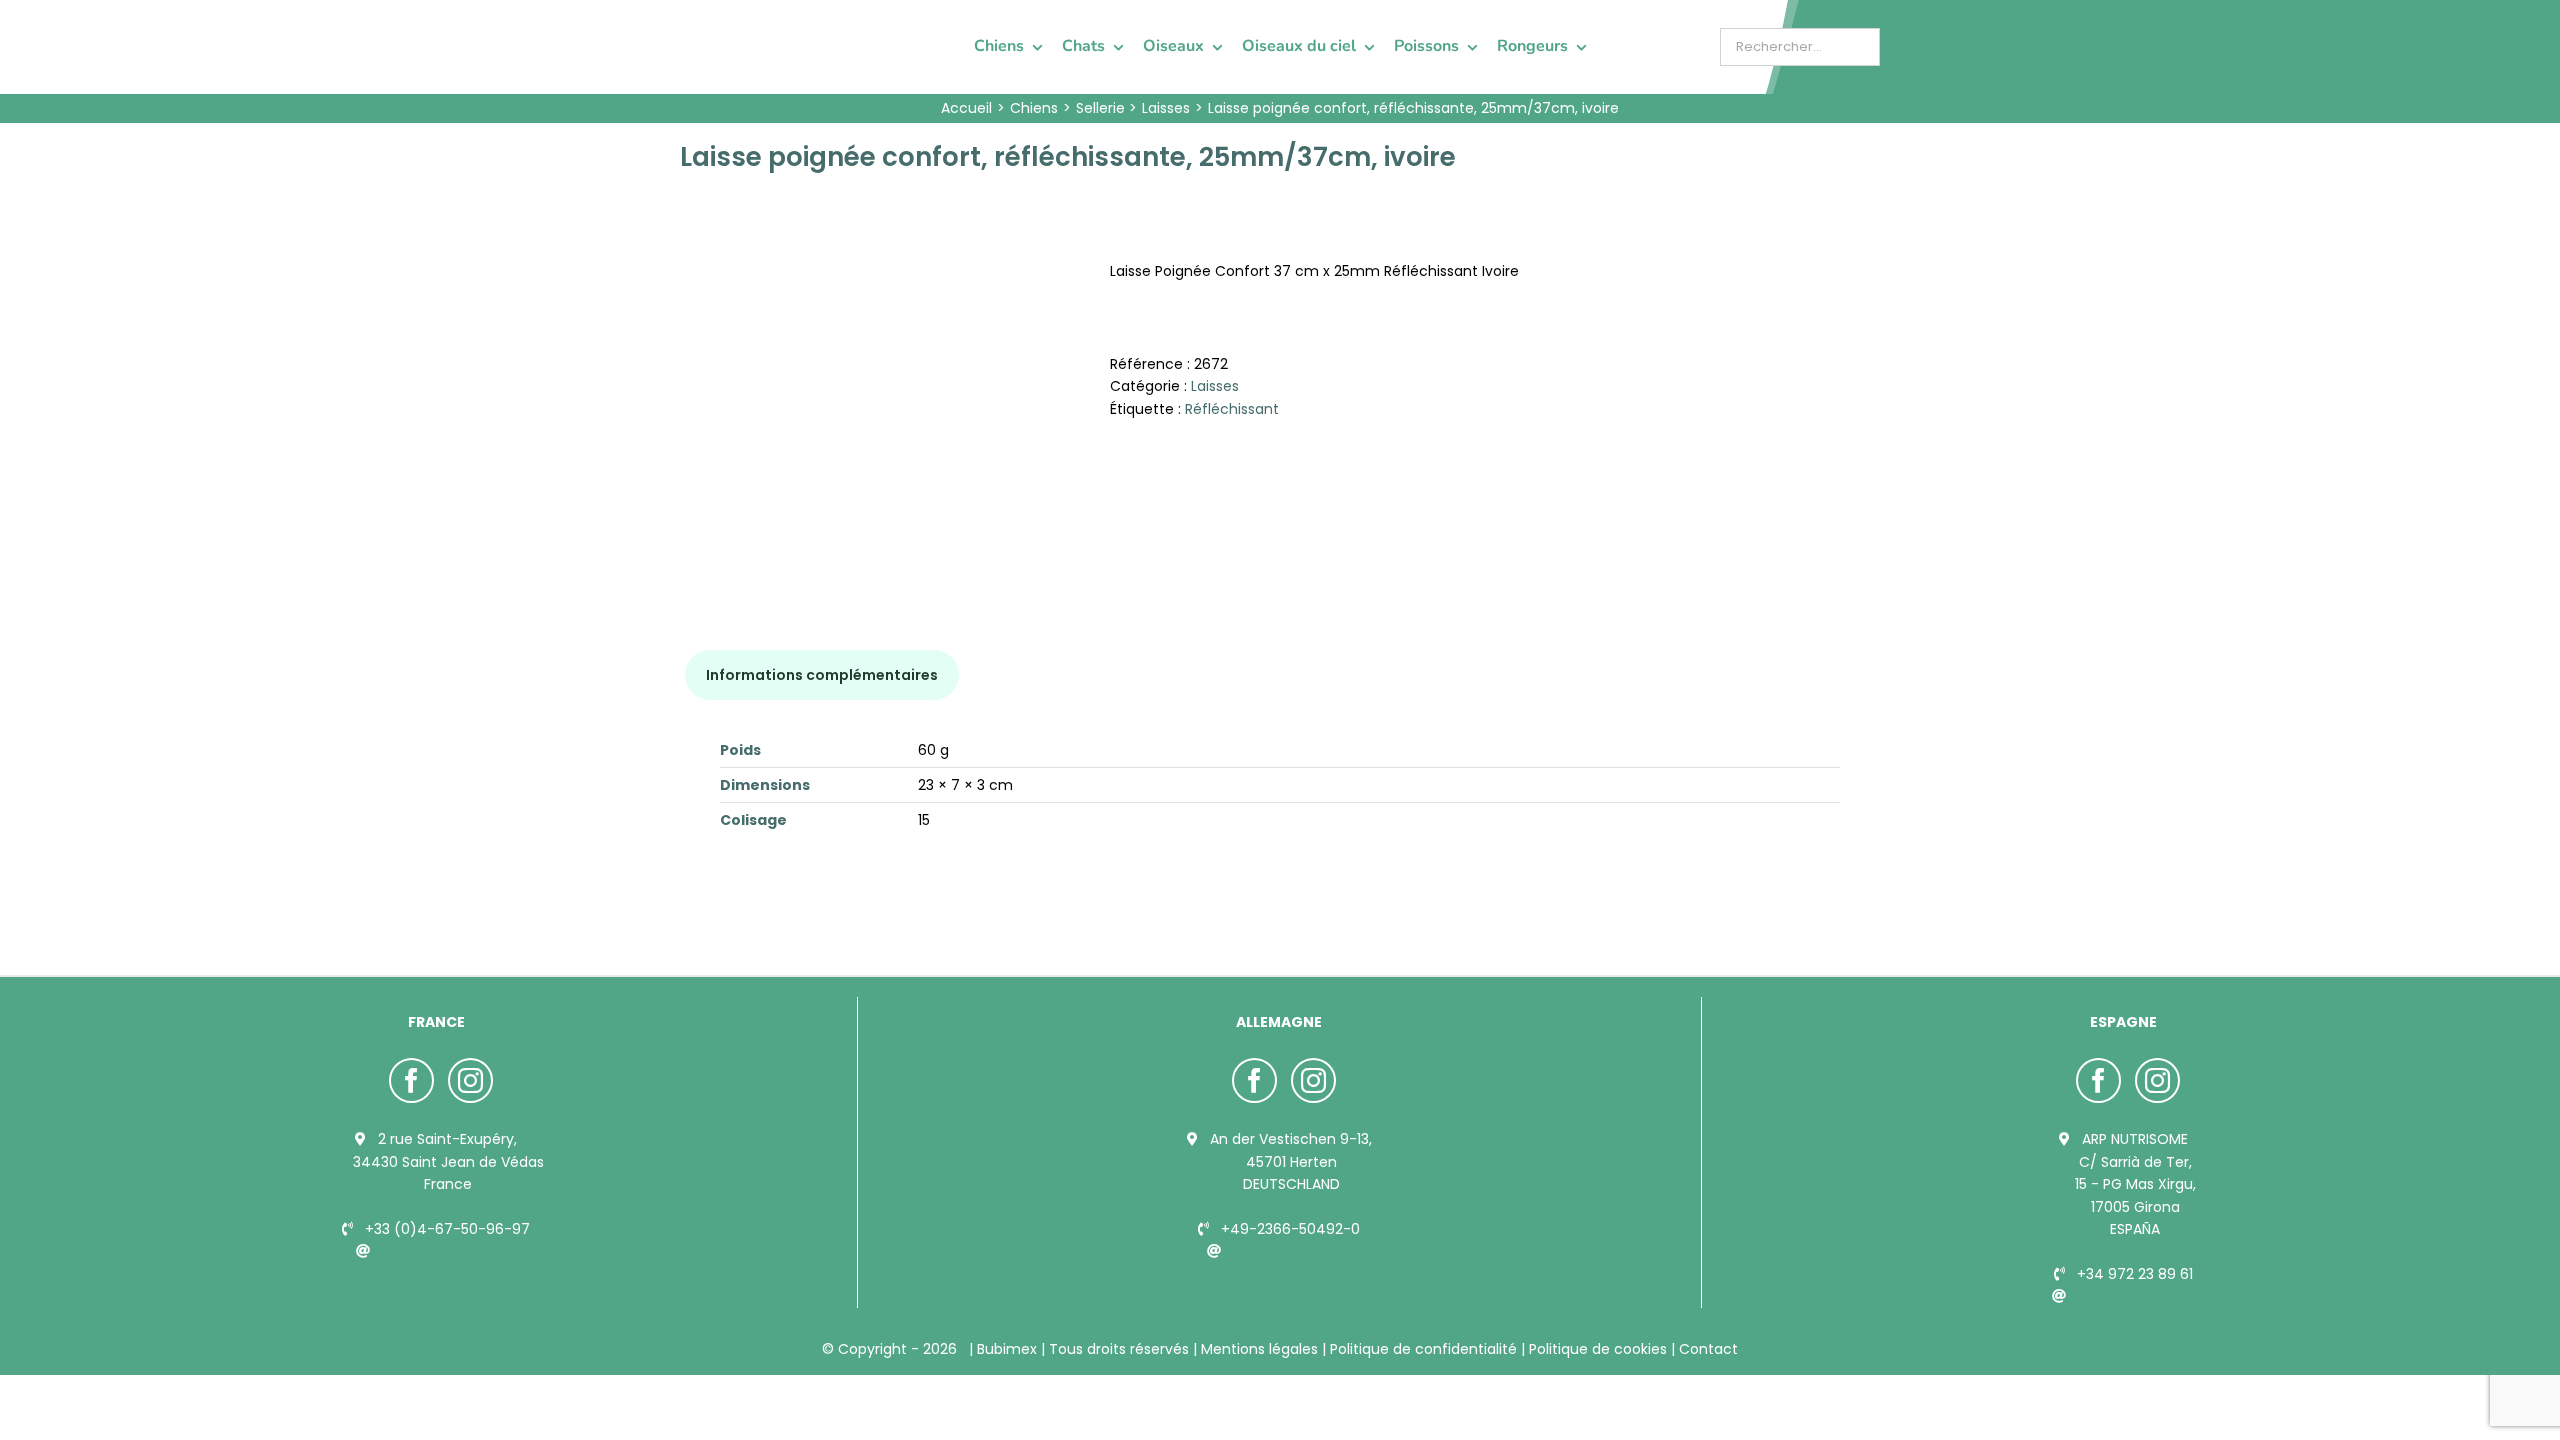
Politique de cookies (1598, 1349)
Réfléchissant (1232, 409)
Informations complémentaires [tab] (822, 675)
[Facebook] (411, 1080)
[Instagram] (470, 1080)
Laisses (1215, 386)
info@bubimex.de (1290, 1251)
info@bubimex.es (2134, 1296)
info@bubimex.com (447, 1251)
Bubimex (1007, 1349)
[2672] (880, 395)
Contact (1706, 1349)
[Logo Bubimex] (736, 22)
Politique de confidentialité (1423, 1349)
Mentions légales (1259, 1349)
